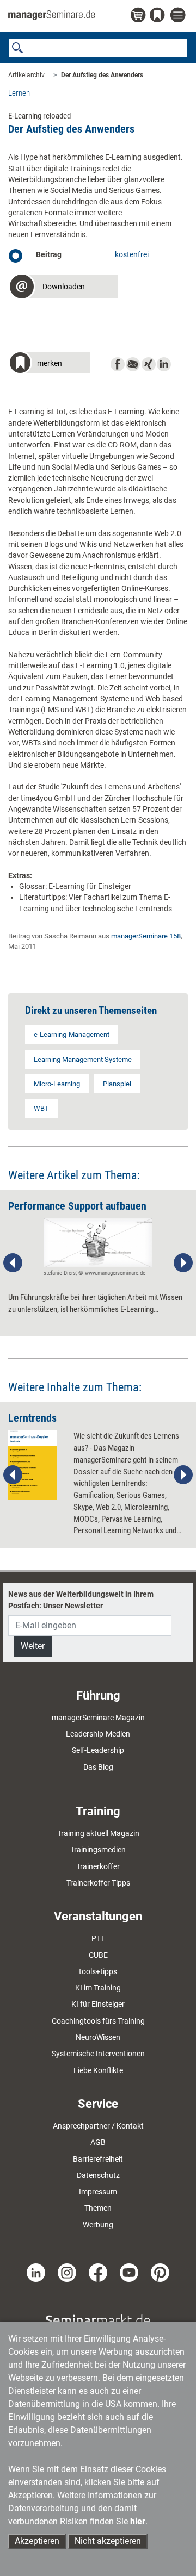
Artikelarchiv (26, 75)
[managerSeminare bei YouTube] (129, 2272)
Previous (13, 1263)
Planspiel (117, 1084)
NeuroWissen (98, 2037)
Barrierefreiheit (98, 2159)
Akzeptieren (37, 2541)
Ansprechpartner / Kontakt (98, 2126)
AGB (98, 2142)
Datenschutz (98, 2175)
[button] (63, 288)
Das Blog (98, 1767)
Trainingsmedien (98, 1850)
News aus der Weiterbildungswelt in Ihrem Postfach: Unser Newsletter (81, 1600)
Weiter (33, 1646)
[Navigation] (179, 15)
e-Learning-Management (72, 1034)
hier (138, 2521)
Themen (98, 2208)
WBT (41, 1108)
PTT (98, 1938)
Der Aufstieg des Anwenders (102, 75)
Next (183, 1263)
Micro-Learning (57, 1084)
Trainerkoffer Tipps (98, 1883)
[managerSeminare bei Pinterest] (160, 2272)
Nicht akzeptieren (108, 2541)
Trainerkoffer (98, 1866)
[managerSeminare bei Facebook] (98, 2272)
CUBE (98, 1955)
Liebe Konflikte (98, 2070)
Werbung (98, 2225)
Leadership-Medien (98, 1734)
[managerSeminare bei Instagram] (67, 2272)
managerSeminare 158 (146, 936)
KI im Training (98, 1988)
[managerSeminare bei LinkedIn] (36, 2272)
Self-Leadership (98, 1750)
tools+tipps (98, 1971)
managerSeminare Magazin (98, 1718)
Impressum (98, 2192)
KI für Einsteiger (98, 2004)
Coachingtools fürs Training (98, 2021)
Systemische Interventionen (98, 2054)
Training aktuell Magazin (98, 1833)
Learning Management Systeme (83, 1059)
